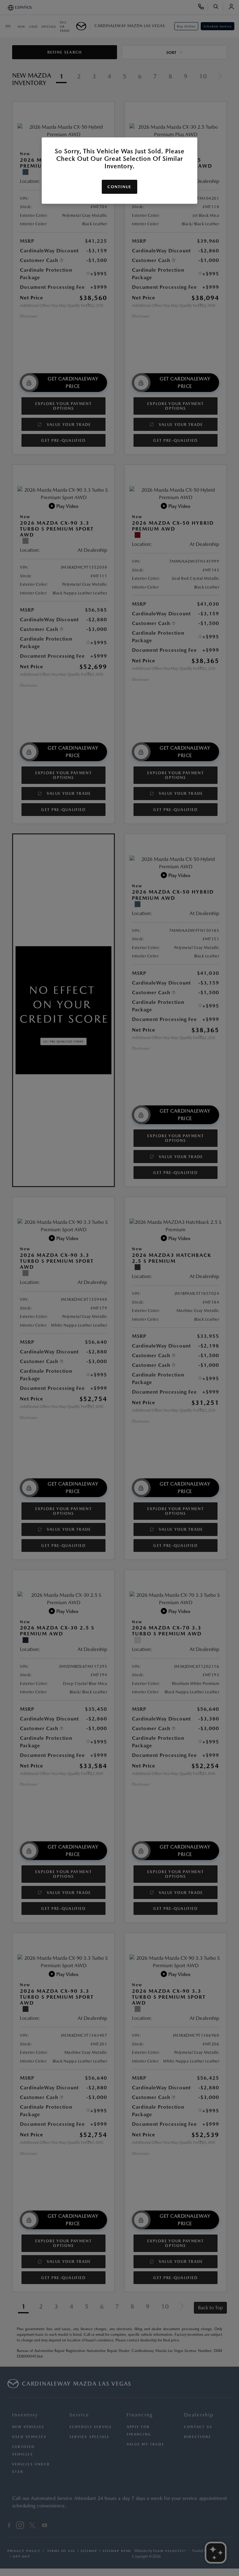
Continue (119, 187)
